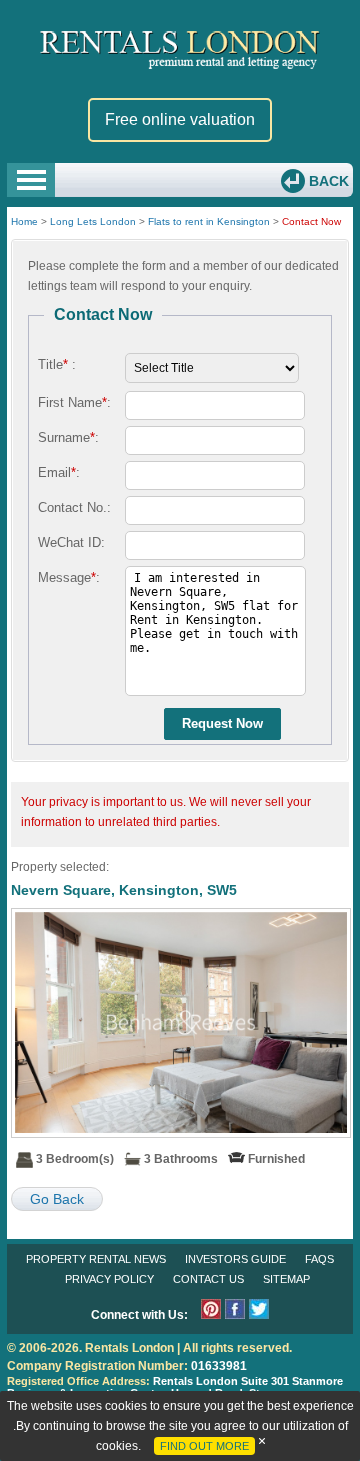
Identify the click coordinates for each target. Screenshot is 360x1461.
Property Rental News (96, 1259)
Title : (57, 364)
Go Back (57, 1199)
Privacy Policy (109, 1279)
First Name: (74, 402)
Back (327, 181)
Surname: (68, 437)
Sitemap (286, 1279)
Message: (69, 577)
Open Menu (31, 180)
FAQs (319, 1259)
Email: (59, 472)
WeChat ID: (71, 542)
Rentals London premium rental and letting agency (180, 48)
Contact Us (208, 1279)
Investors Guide (235, 1259)
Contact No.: (74, 507)
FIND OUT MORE (204, 1446)
